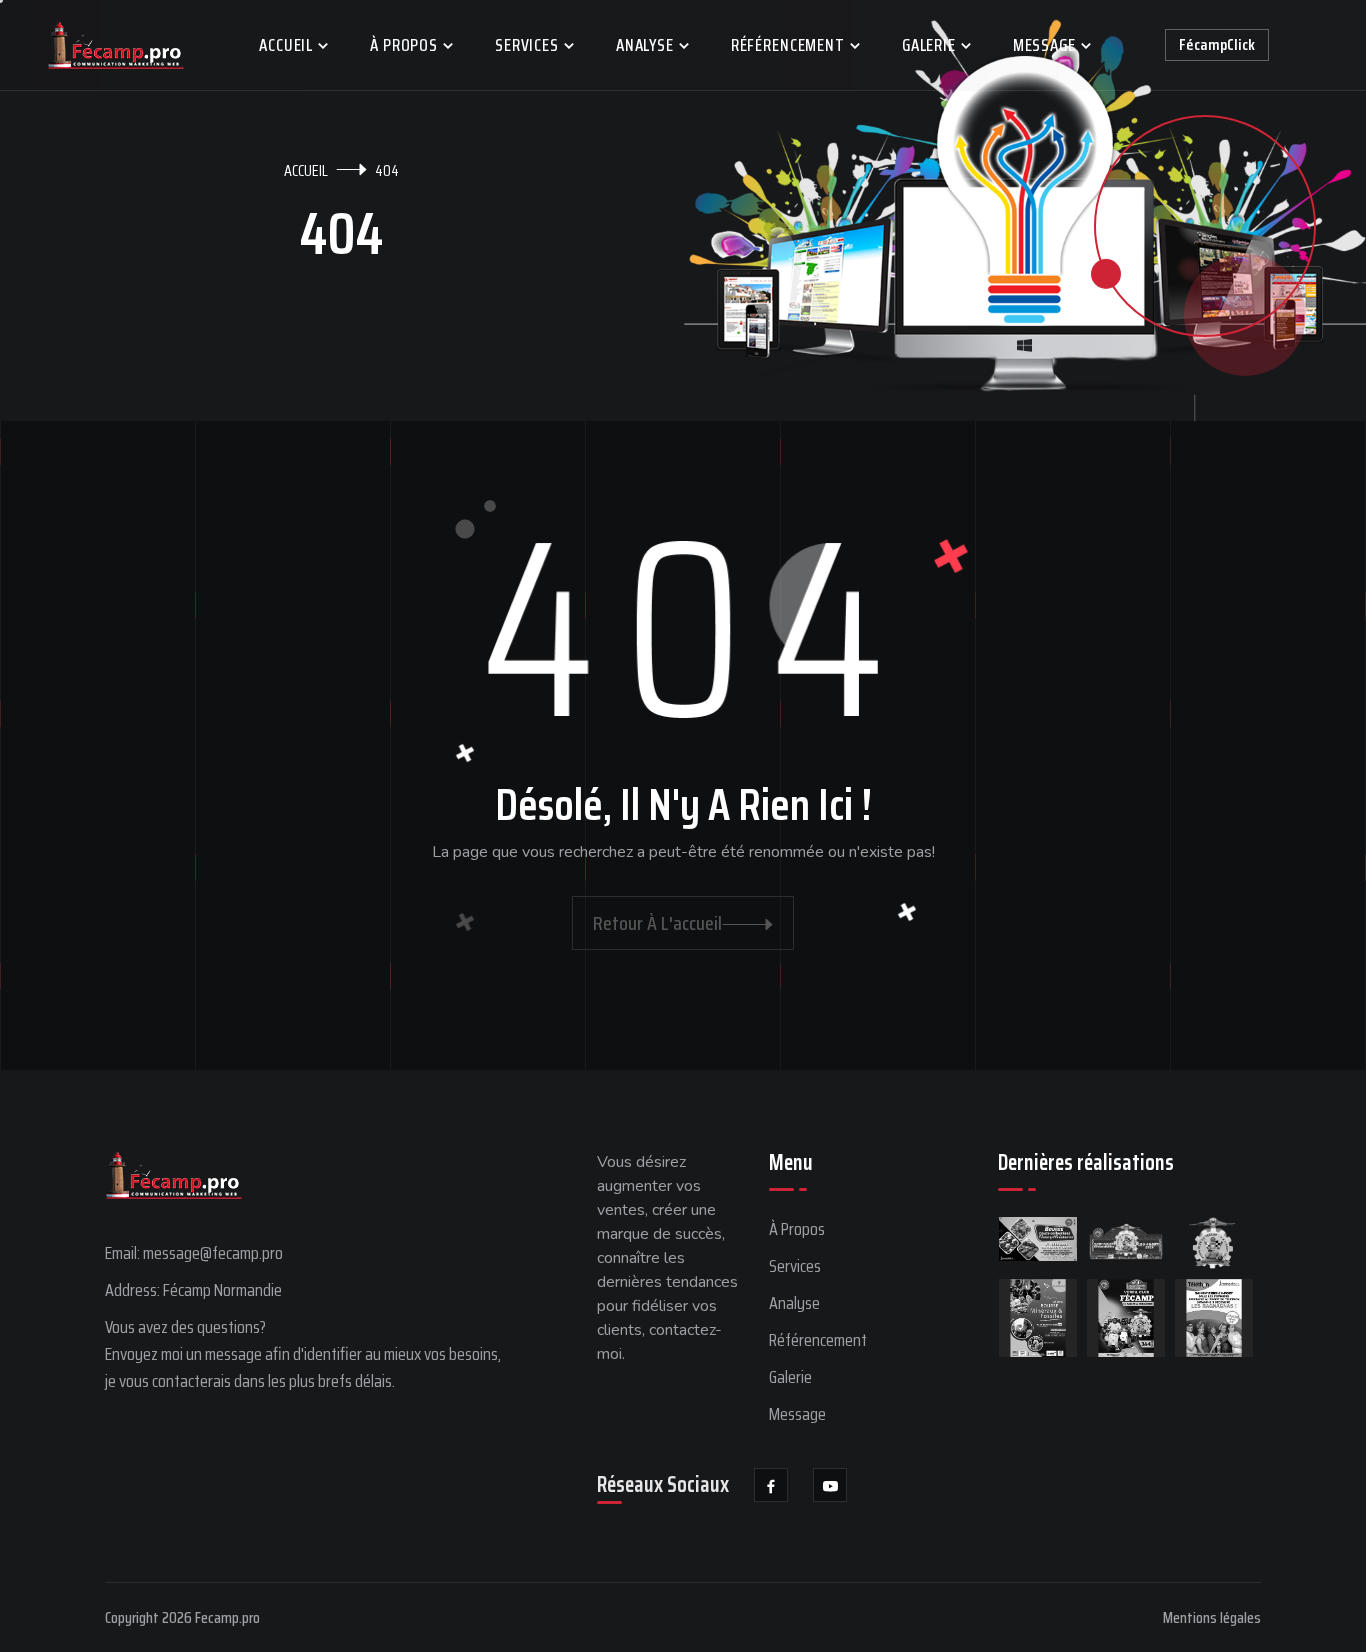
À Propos (404, 45)
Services (527, 45)
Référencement (788, 45)
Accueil (286, 45)
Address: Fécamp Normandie (193, 1290)
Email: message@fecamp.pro (194, 1253)
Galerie (929, 45)
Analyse (645, 45)
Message (1044, 45)
